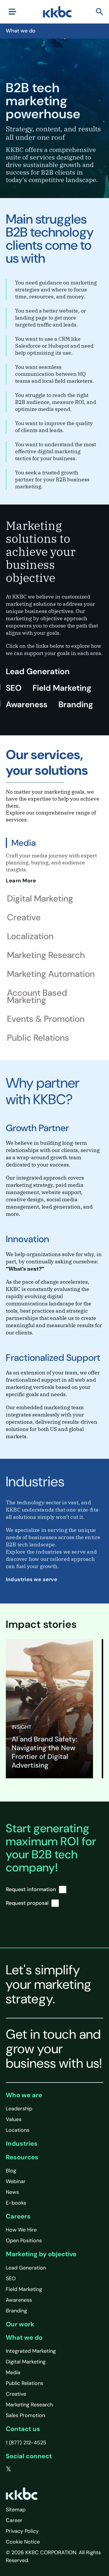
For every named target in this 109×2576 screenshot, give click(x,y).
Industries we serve (32, 1579)
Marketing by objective (41, 2254)
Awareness (27, 704)
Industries (22, 2144)
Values (14, 2119)
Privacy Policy (22, 2531)
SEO (14, 688)
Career (14, 2520)
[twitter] (9, 2469)
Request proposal (27, 1903)
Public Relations (25, 2383)
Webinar (16, 2181)
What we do (24, 2338)
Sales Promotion (25, 2415)
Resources (22, 2157)
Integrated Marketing (31, 2351)
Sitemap (16, 2510)
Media (13, 2372)
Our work (20, 2324)
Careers (18, 2216)
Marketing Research (29, 2405)
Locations (18, 2130)
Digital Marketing (26, 2362)
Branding (76, 704)
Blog (11, 2171)
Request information (31, 1889)
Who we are (24, 2095)
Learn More (22, 881)
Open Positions (24, 2241)
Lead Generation (38, 671)
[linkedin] (32, 2469)
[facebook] (21, 2469)
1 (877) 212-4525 (26, 2443)
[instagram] (44, 2469)
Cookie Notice (23, 2542)
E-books (16, 2203)
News (12, 2192)
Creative (16, 2394)
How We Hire (21, 2230)
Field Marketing (62, 688)
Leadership (19, 2109)
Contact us (23, 2429)
